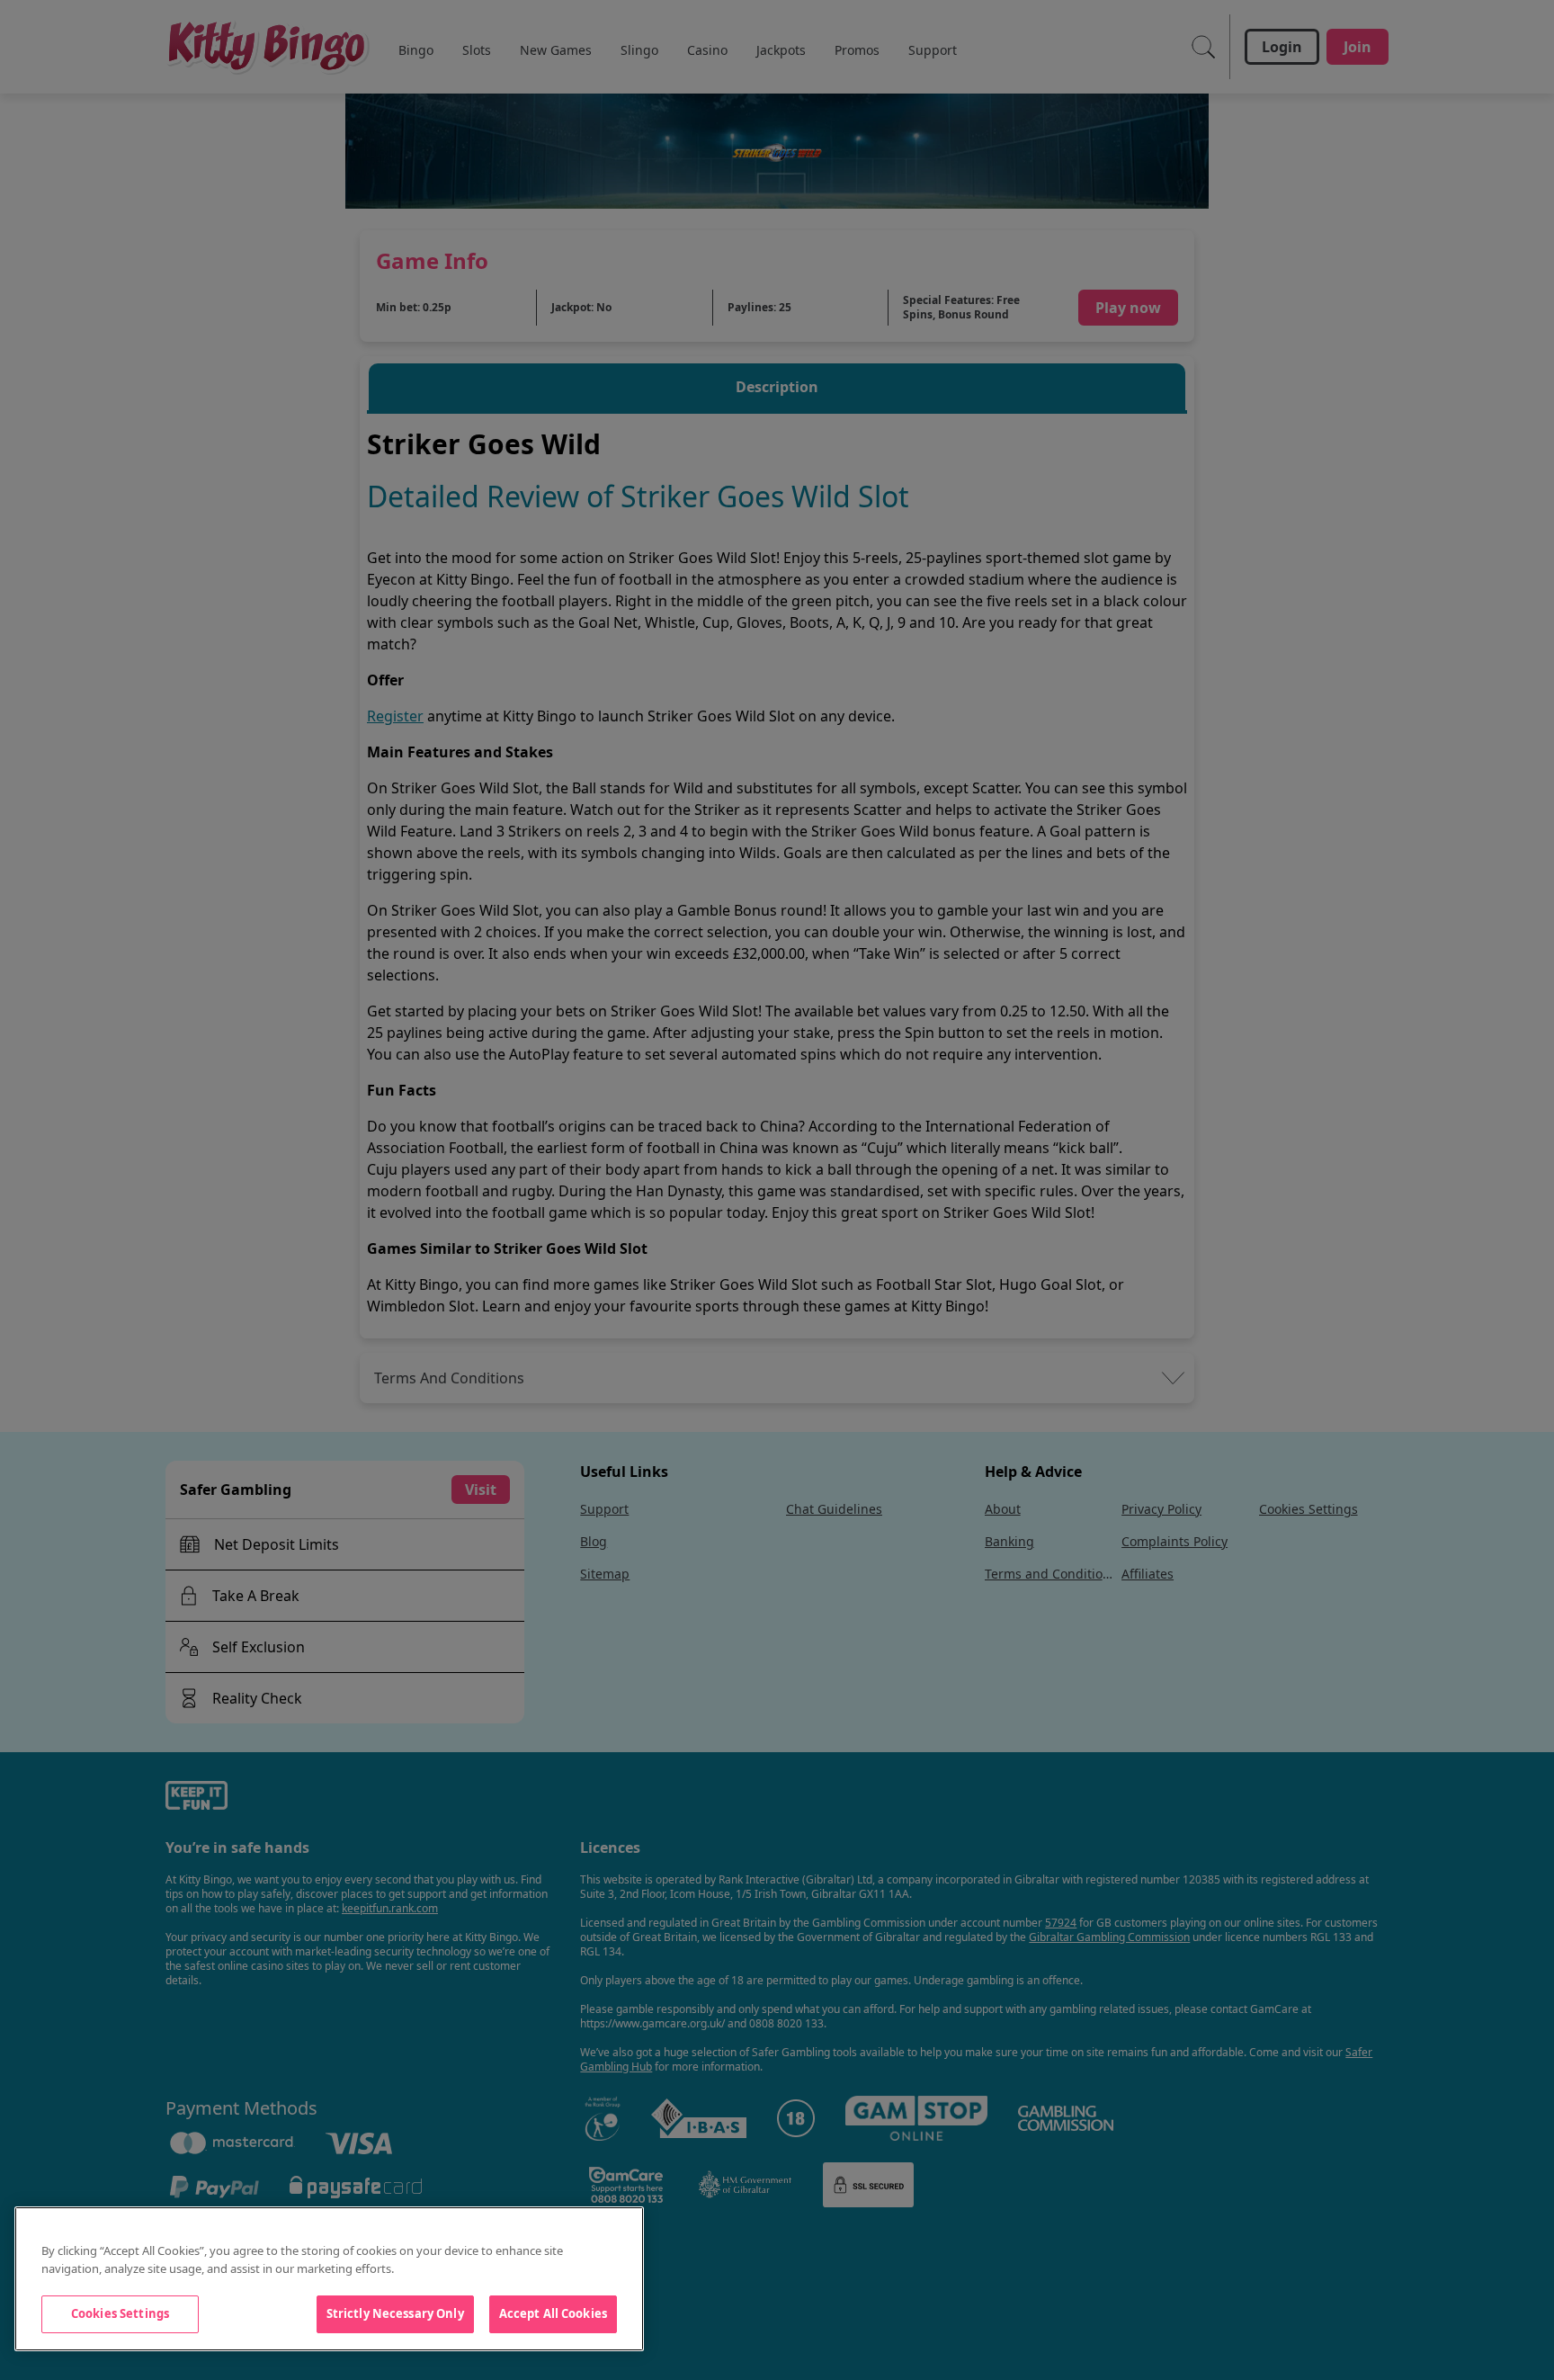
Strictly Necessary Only (395, 2313)
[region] (329, 2279)
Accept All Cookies (553, 2313)
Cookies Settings (120, 2313)
